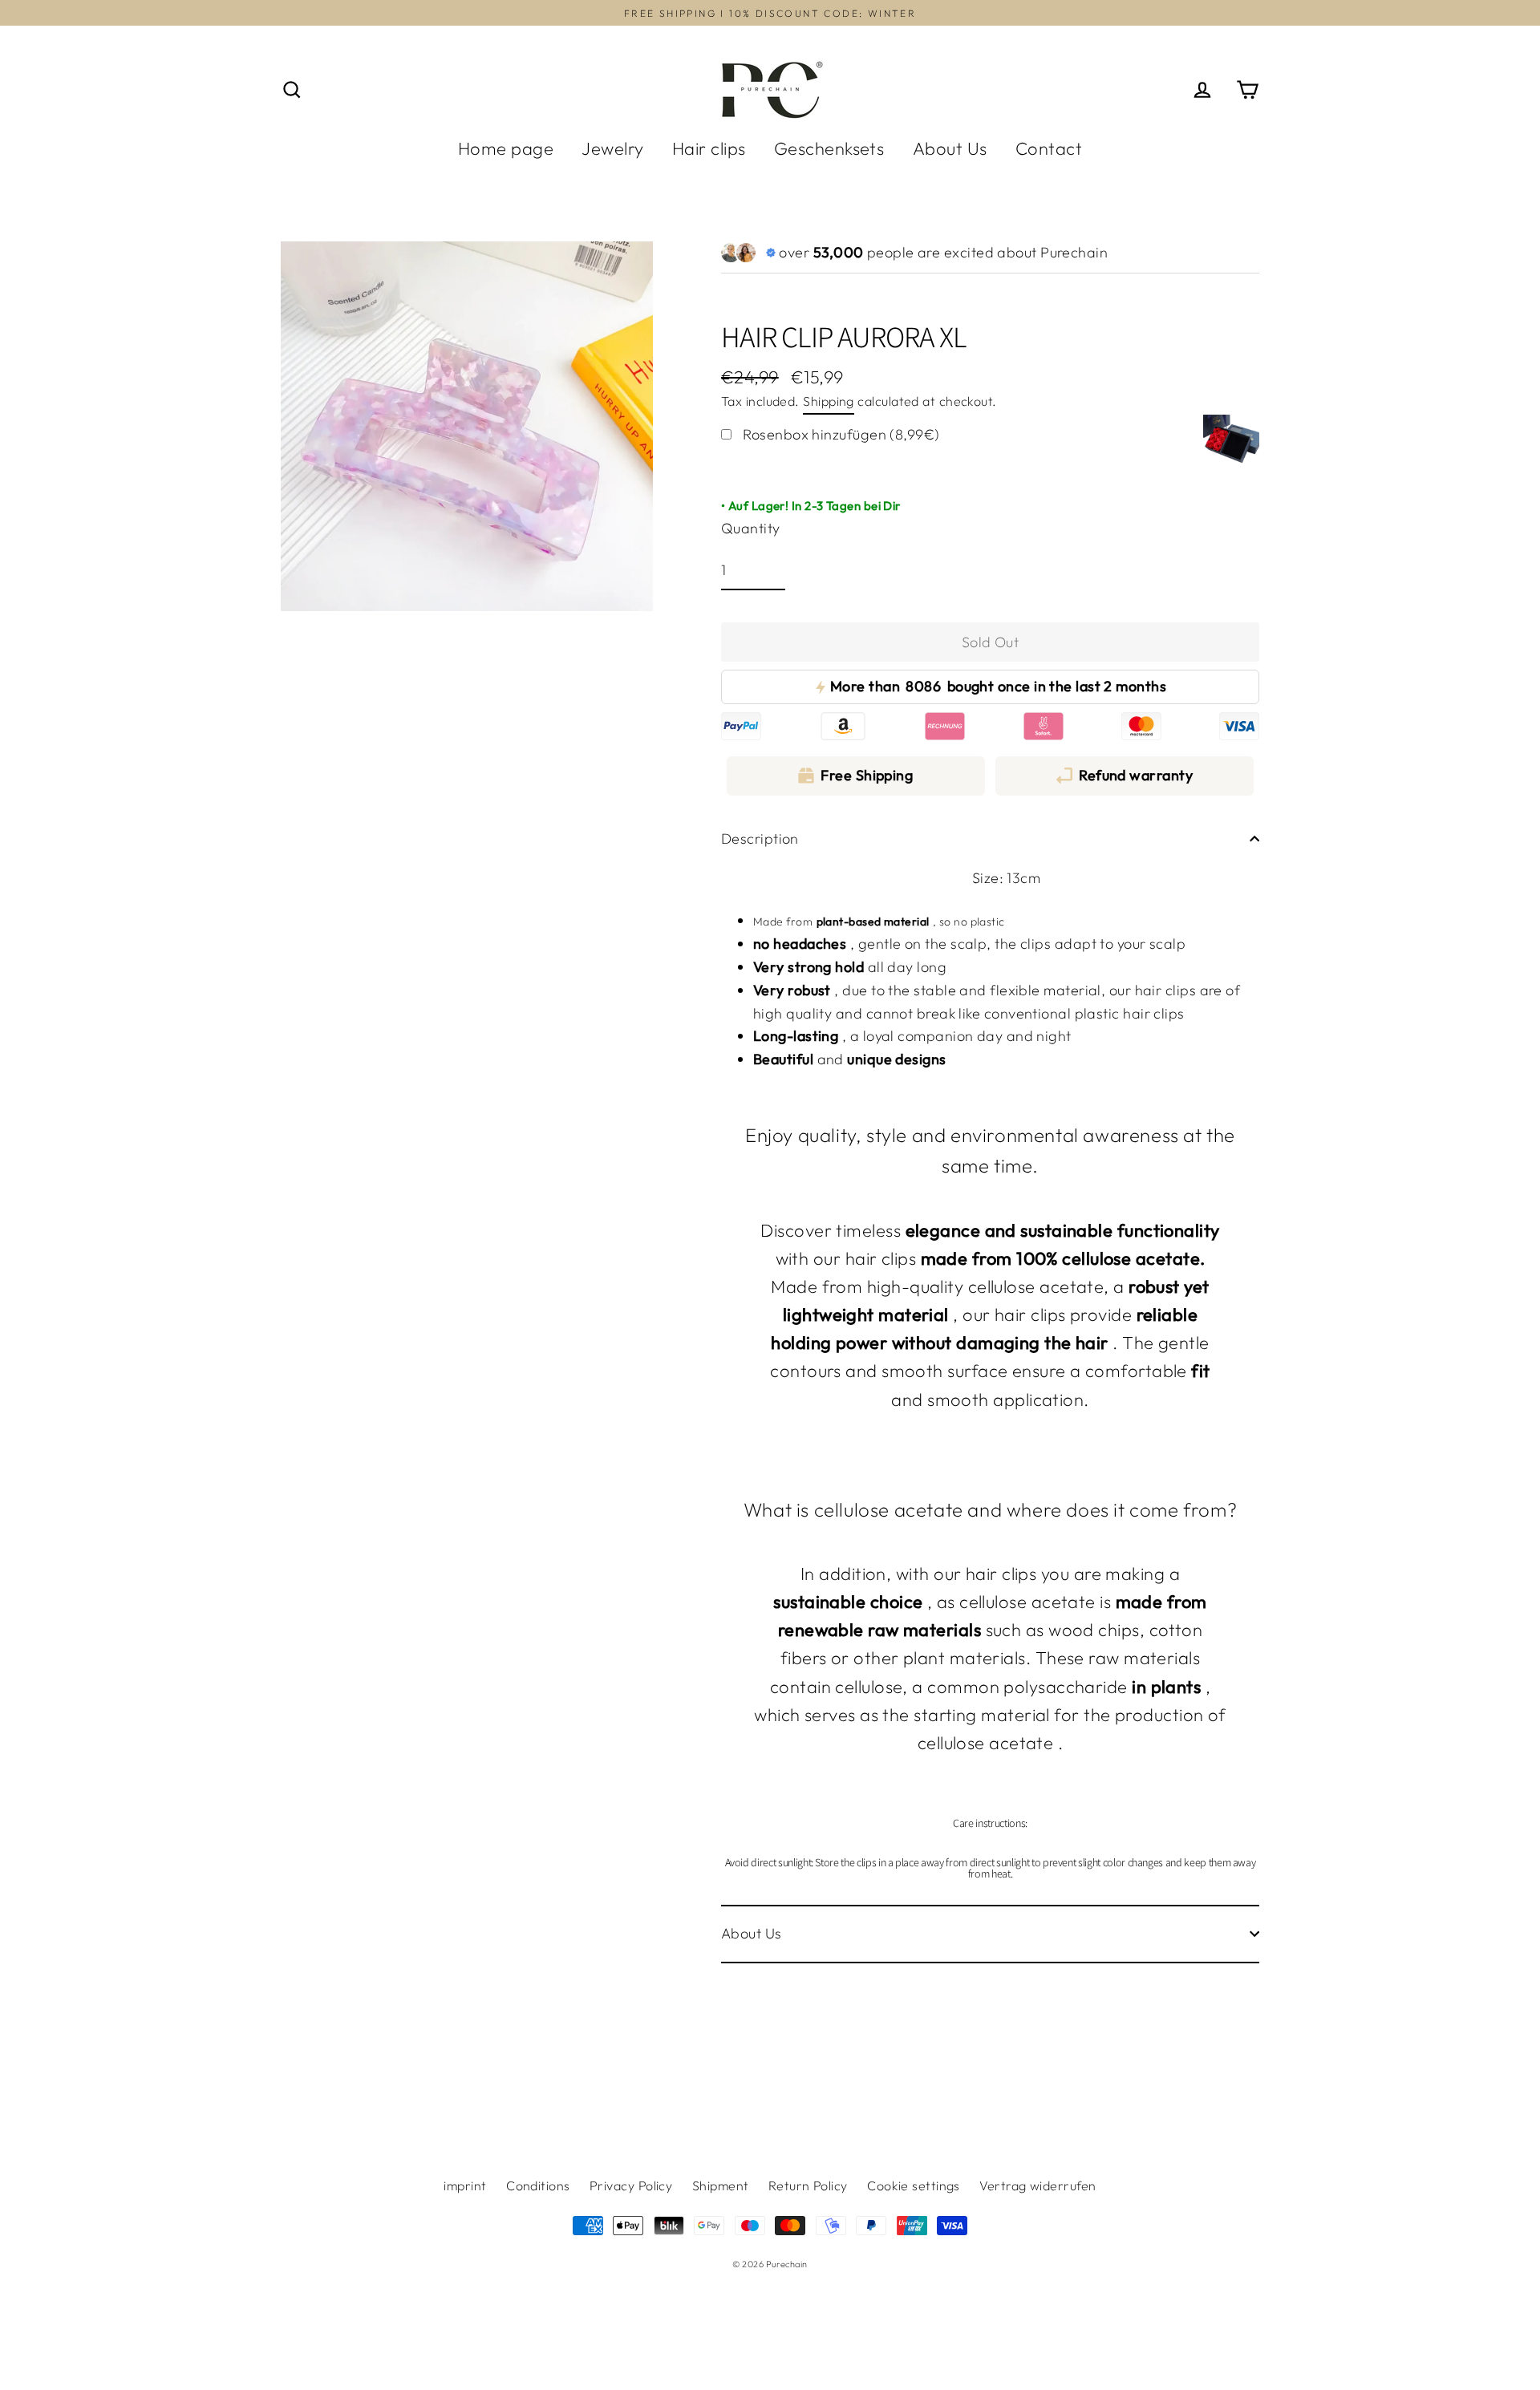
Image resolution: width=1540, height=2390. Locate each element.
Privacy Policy (631, 2185)
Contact (1049, 148)
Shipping (829, 401)
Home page (506, 148)
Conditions (538, 2185)
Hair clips (709, 148)
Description (760, 839)
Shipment (721, 2185)
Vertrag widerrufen (1037, 2185)
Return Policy (808, 2185)
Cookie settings (914, 2185)
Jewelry (612, 148)
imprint (465, 2185)
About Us (950, 148)
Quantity (751, 528)
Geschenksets (829, 148)
